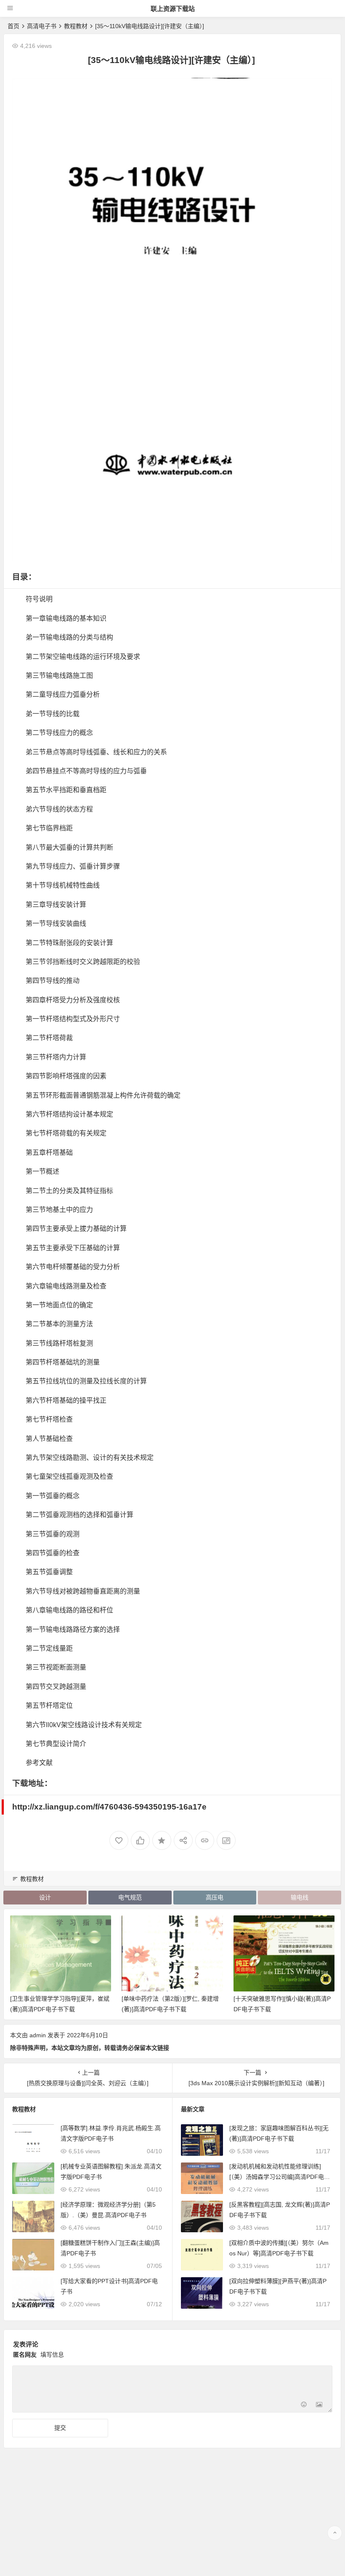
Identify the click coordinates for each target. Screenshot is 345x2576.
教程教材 (76, 26)
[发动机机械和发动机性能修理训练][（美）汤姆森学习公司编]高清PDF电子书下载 (280, 2177)
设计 (45, 1897)
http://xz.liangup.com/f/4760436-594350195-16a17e (109, 1807)
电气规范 (130, 1897)
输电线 (300, 1897)
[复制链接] (205, 1840)
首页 (13, 26)
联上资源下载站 (173, 9)
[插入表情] (304, 2405)
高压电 (215, 1897)
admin (38, 2035)
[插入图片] (319, 2405)
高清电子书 (42, 26)
